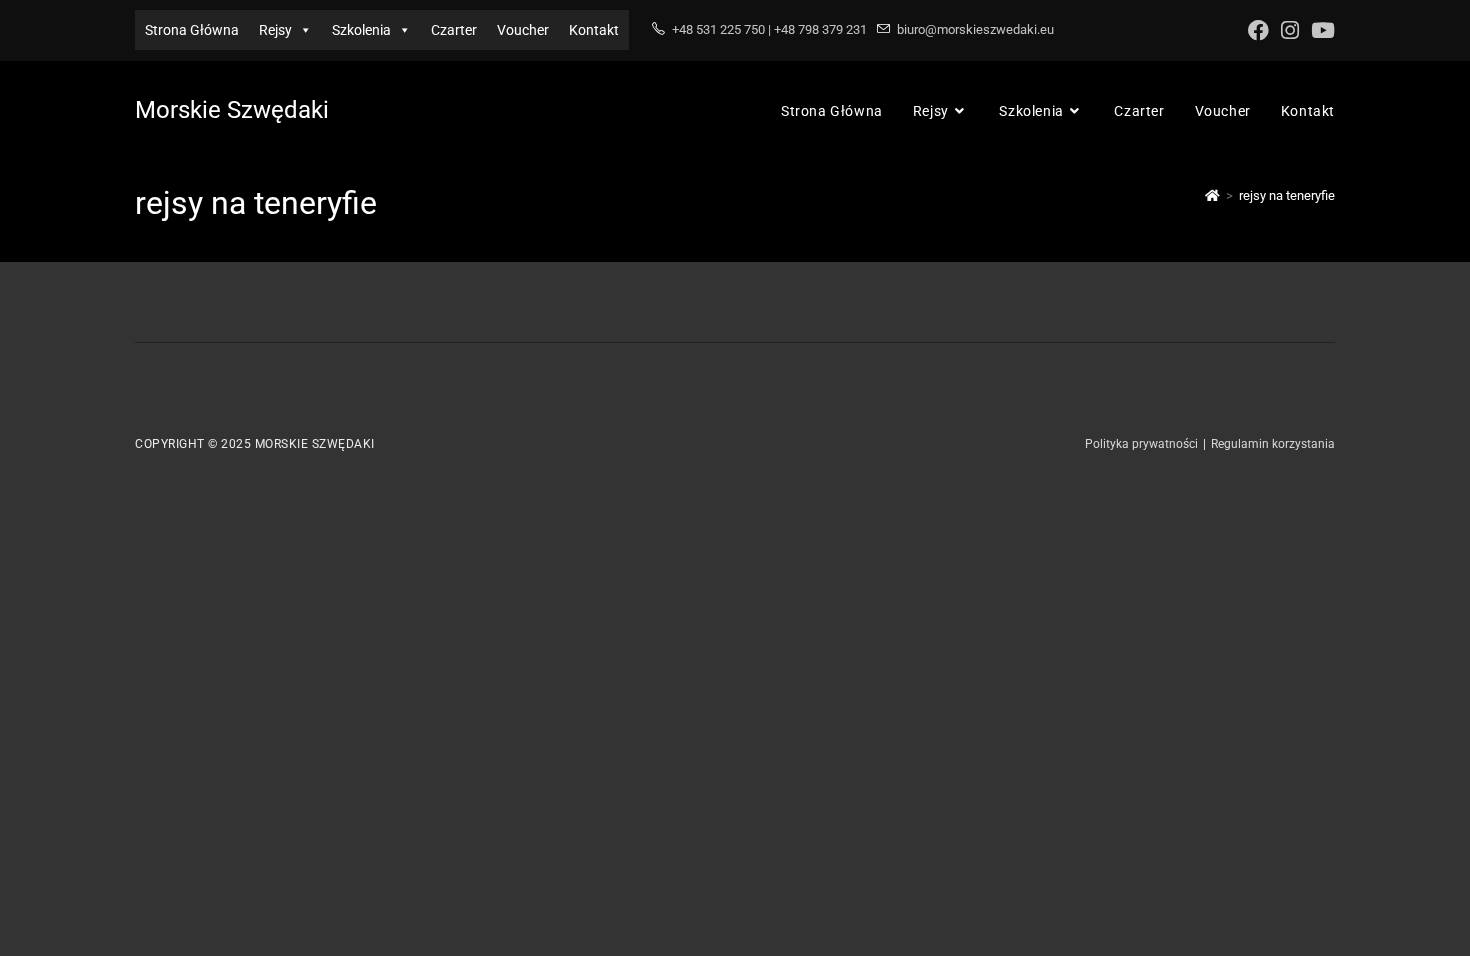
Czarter (454, 30)
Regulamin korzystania (1273, 444)
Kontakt (594, 30)
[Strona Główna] (1212, 195)
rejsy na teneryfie (1287, 195)
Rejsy (275, 30)
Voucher (523, 30)
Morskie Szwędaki (232, 110)
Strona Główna (192, 30)
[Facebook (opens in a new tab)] (1258, 30)
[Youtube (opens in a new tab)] (1320, 30)
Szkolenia (361, 30)
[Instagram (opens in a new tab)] (1290, 30)
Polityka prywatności (1141, 444)
